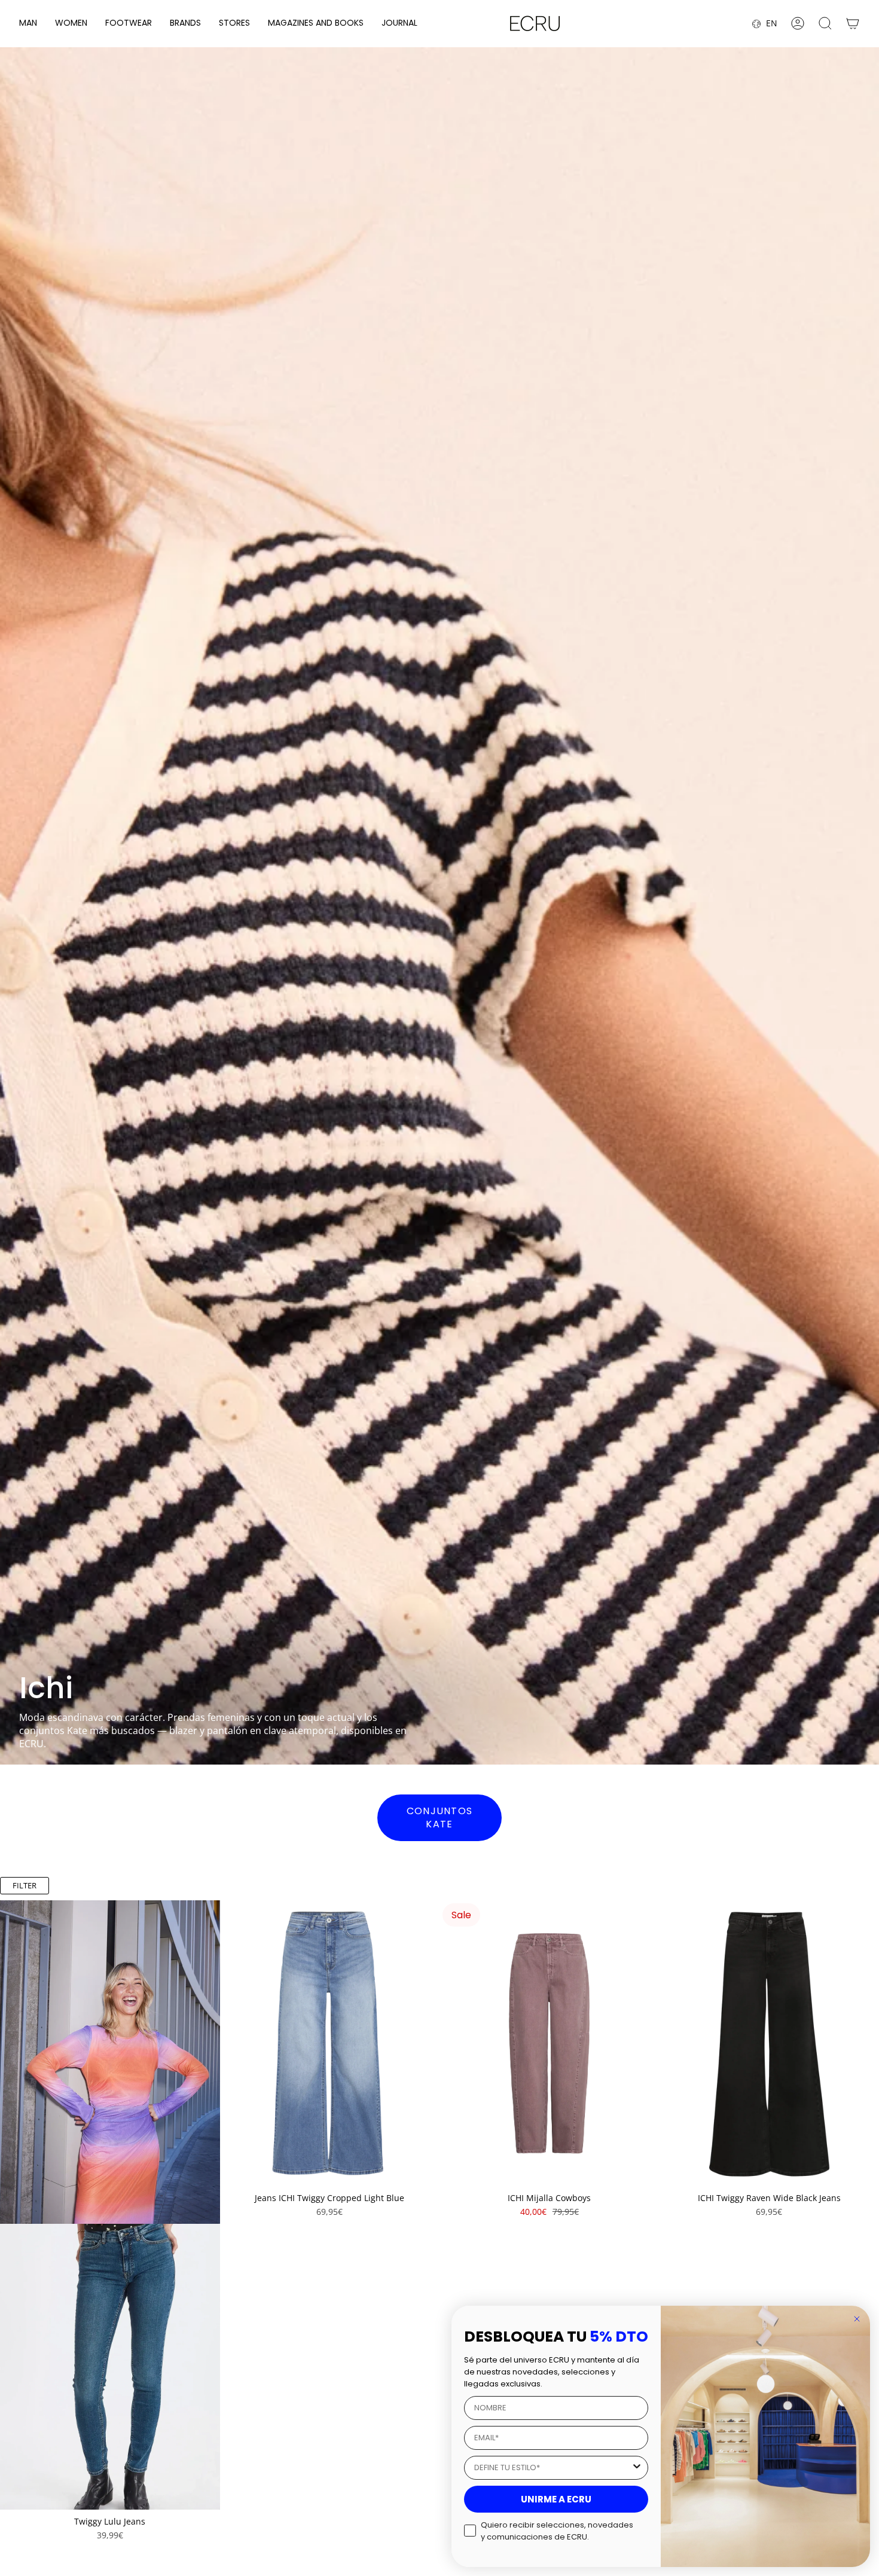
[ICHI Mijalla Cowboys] (550, 2043)
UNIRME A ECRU (556, 2499)
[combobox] (553, 2468)
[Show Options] (637, 2468)
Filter (25, 1885)
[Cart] (853, 23)
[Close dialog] (857, 2319)
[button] (28, 24)
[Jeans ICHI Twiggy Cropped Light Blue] (330, 2043)
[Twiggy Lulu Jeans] (110, 2367)
